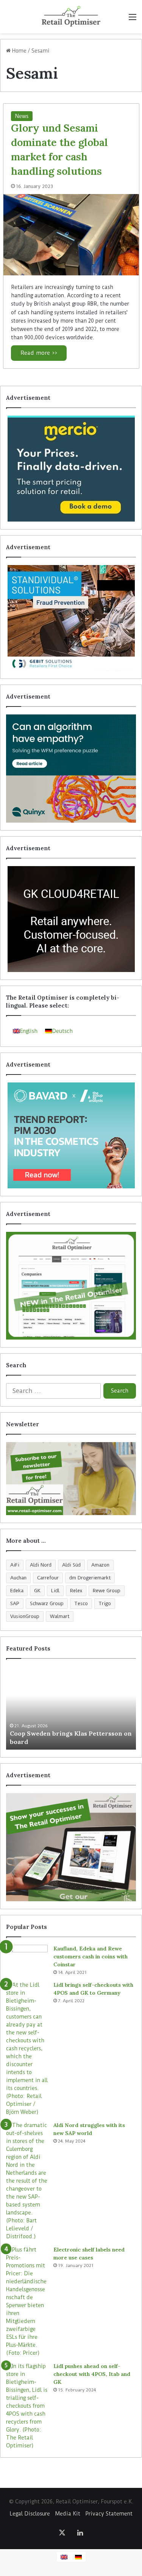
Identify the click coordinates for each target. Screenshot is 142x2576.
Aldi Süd (71, 1565)
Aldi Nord (41, 1565)
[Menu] (133, 19)
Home (19, 51)
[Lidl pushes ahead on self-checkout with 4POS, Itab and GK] (27, 2406)
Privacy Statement (109, 2514)
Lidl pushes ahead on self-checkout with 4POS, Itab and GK (92, 2374)
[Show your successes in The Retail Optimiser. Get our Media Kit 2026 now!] (71, 1847)
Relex (76, 1591)
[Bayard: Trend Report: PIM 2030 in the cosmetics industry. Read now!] (71, 1135)
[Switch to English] (64, 2557)
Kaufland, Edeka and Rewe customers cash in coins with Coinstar (91, 1956)
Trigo (105, 1603)
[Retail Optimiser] (71, 17)
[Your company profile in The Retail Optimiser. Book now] (71, 1286)
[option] (71, 1708)
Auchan (18, 1578)
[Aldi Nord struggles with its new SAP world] (27, 2181)
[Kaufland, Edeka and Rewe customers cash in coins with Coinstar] (27, 1959)
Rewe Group (107, 1591)
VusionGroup (25, 1616)
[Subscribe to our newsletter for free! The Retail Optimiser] (71, 1479)
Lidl (55, 1591)
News (22, 116)
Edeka (17, 1591)
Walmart (60, 1616)
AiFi (15, 1565)
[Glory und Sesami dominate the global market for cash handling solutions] (71, 235)
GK (37, 1591)
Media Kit (68, 2514)
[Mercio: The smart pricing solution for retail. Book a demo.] (71, 469)
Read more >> (39, 353)
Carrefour (48, 1578)
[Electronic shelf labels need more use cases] (27, 2301)
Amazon (100, 1565)
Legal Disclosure (30, 2514)
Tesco (81, 1603)
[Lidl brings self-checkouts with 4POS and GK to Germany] (27, 2049)
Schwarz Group (47, 1603)
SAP (15, 1603)
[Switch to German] (78, 2557)
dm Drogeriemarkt (90, 1578)
